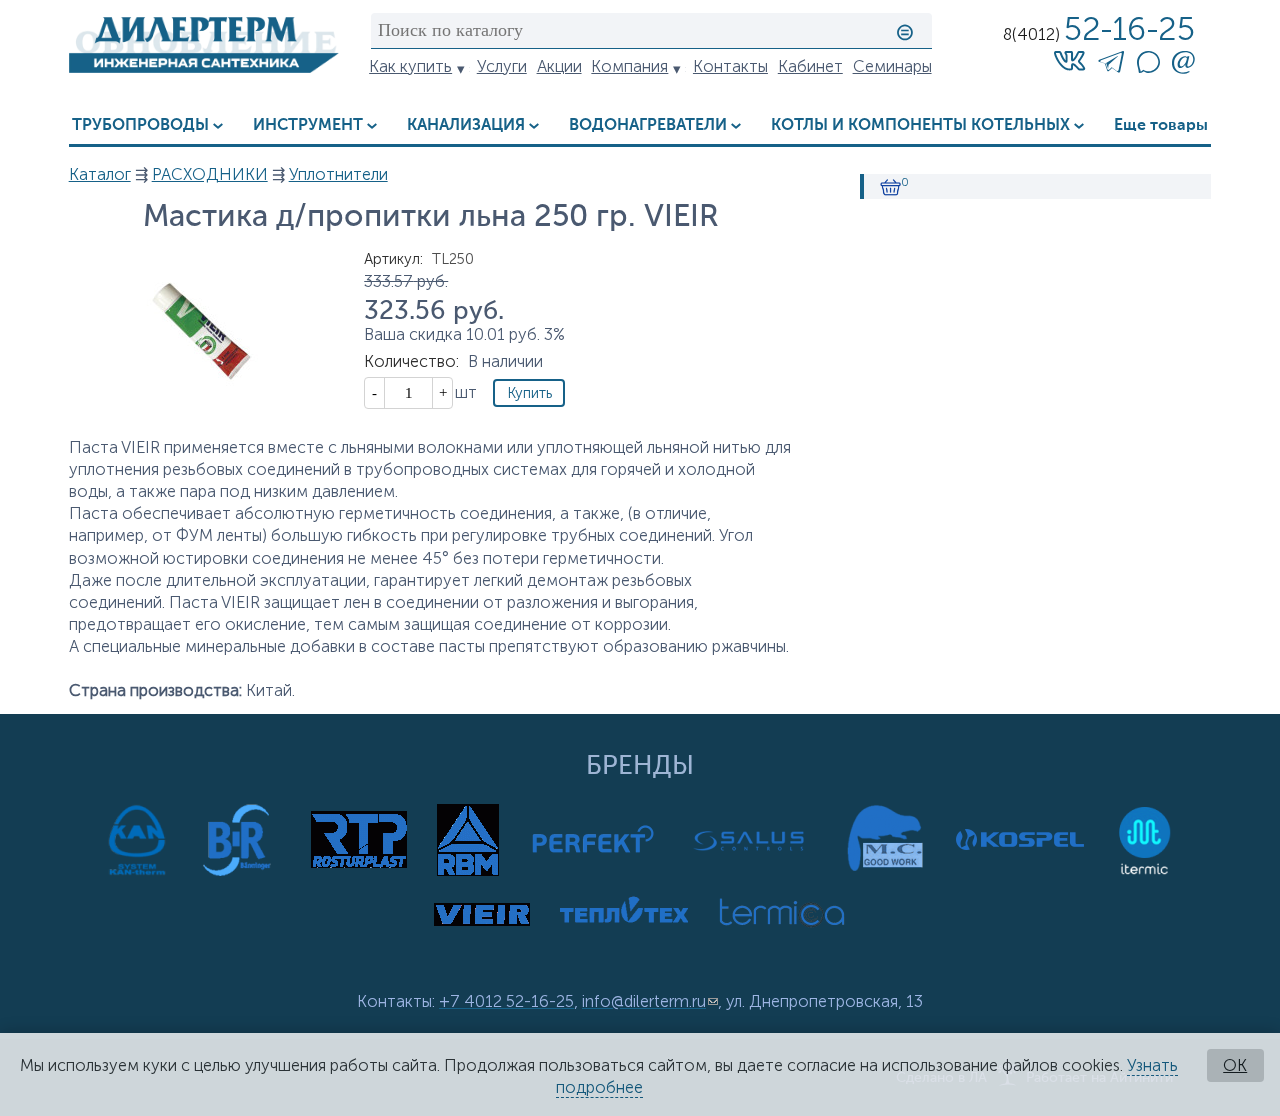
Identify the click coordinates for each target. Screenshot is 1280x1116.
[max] (1148, 67)
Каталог (100, 174)
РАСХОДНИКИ (210, 174)
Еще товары (1161, 125)
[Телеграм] (1111, 65)
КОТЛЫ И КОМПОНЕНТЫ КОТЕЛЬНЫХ (920, 125)
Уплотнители (338, 174)
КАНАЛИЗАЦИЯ (466, 125)
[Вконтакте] (1069, 60)
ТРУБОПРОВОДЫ (140, 125)
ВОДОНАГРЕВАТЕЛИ (648, 125)
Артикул (393, 259)
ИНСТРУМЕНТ (308, 125)
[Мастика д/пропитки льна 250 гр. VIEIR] (204, 424)
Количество (411, 361)
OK (1235, 1065)
